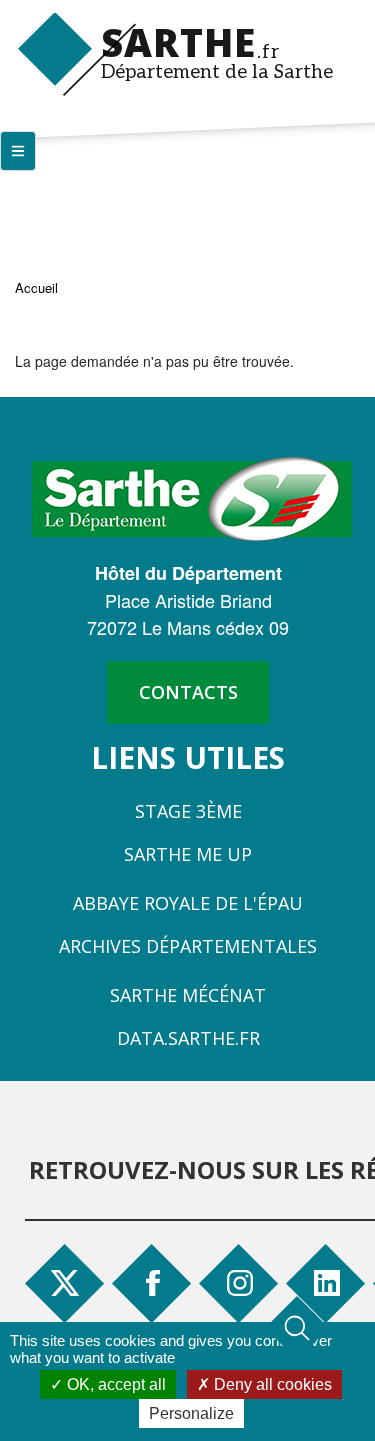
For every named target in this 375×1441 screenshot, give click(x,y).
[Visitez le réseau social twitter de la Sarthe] (65, 1283)
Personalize (191, 1413)
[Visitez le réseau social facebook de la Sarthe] (161, 1283)
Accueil (36, 287)
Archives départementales (188, 946)
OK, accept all (114, 1384)
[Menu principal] (18, 151)
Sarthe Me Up (188, 854)
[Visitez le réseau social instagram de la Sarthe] (242, 1283)
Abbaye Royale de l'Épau (188, 903)
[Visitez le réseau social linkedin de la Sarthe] (329, 1283)
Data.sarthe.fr (188, 1038)
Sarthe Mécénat (188, 995)
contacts (188, 692)
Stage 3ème (188, 811)
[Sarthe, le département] (192, 497)
